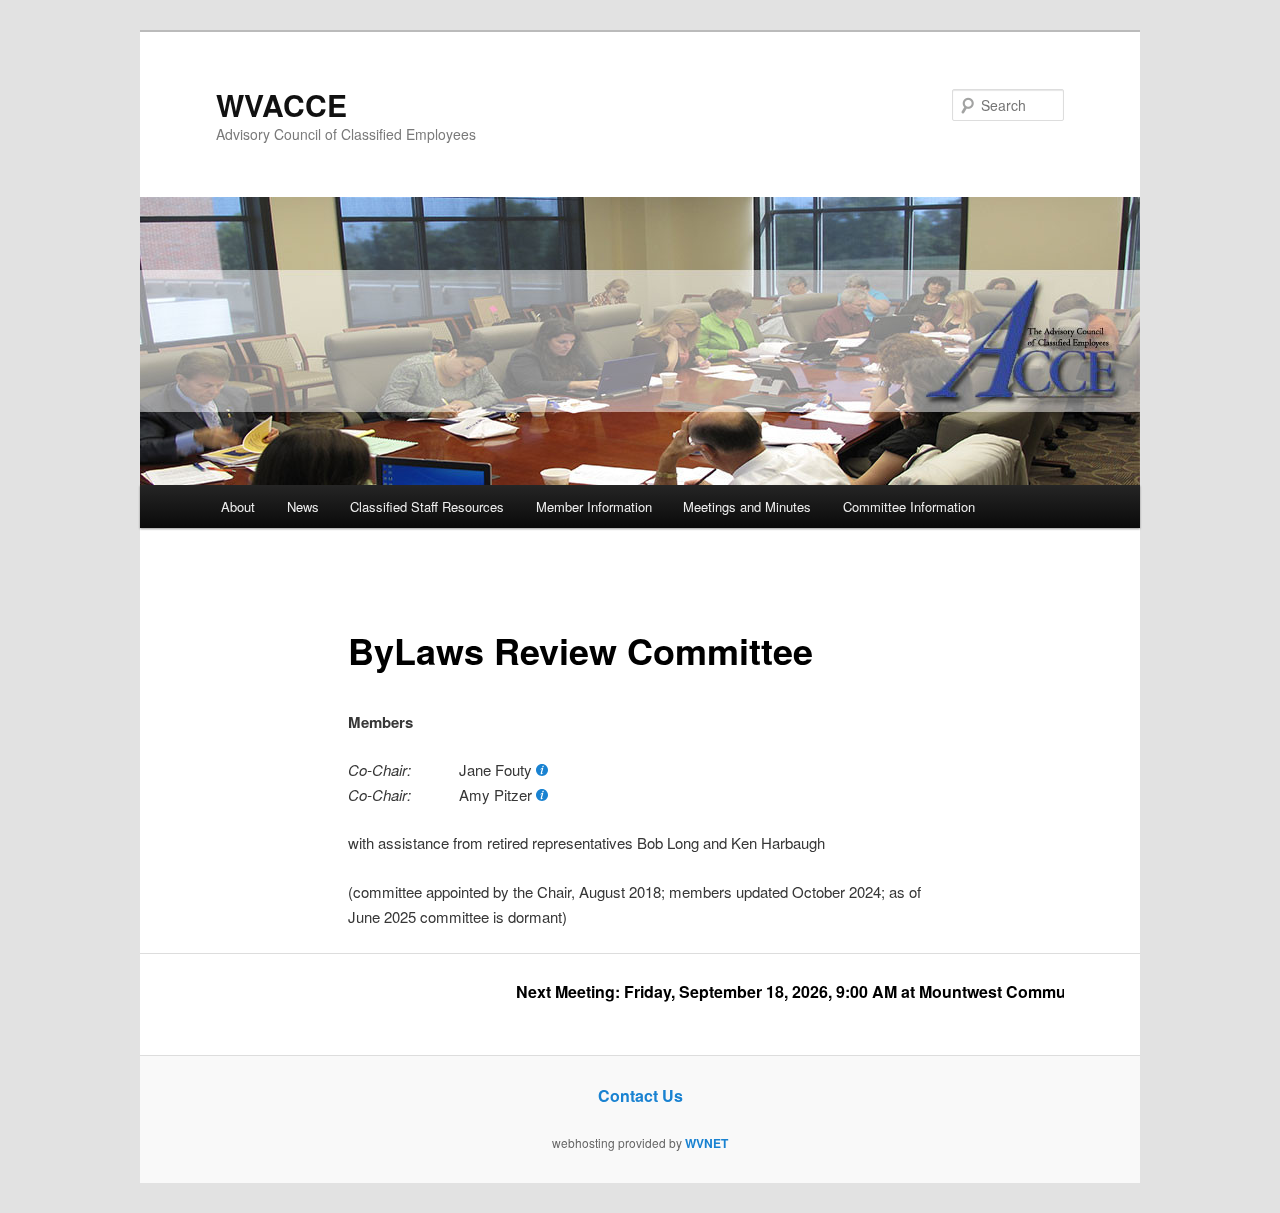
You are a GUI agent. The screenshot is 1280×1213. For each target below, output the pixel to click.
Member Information (594, 506)
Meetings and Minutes (747, 506)
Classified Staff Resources (427, 506)
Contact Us (640, 1095)
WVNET (706, 1143)
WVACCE (281, 104)
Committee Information (909, 506)
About (238, 506)
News (303, 506)
